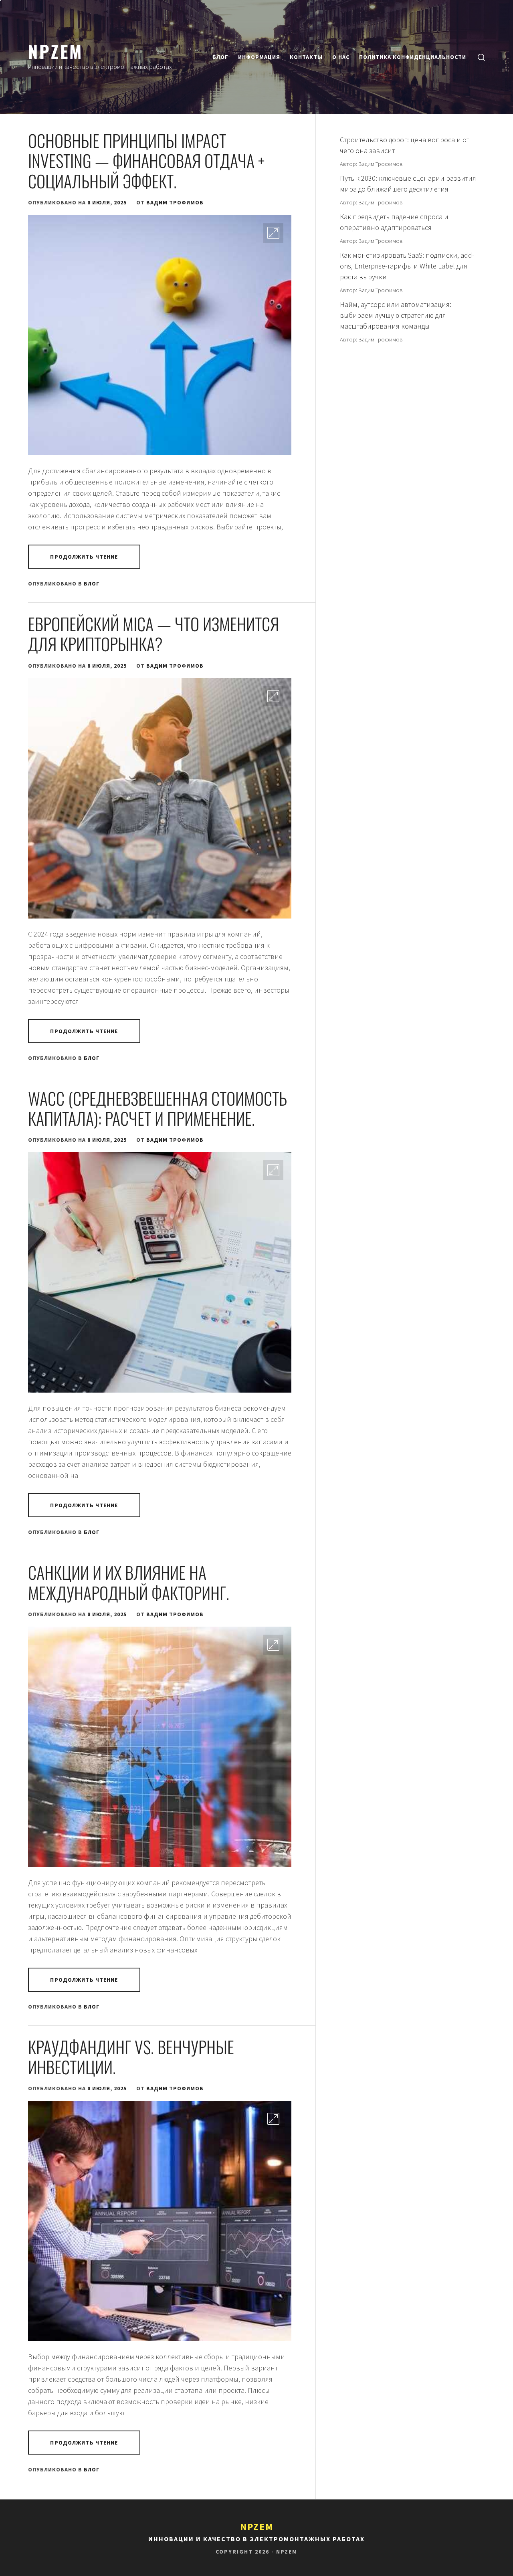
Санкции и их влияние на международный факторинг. (129, 1582)
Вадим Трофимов (175, 202)
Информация (259, 57)
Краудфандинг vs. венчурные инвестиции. (131, 2057)
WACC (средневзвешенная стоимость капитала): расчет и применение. (158, 1108)
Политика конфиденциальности (413, 57)
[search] (481, 57)
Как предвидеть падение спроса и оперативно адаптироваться (394, 222)
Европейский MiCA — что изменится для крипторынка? (153, 634)
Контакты (306, 57)
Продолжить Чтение (84, 557)
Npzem (56, 51)
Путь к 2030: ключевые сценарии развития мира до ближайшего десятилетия (408, 184)
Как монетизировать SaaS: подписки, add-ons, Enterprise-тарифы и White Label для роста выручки (407, 266)
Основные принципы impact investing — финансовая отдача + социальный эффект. (146, 160)
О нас (341, 57)
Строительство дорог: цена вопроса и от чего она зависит (405, 145)
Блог (220, 57)
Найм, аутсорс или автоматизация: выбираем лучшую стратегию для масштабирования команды (396, 315)
